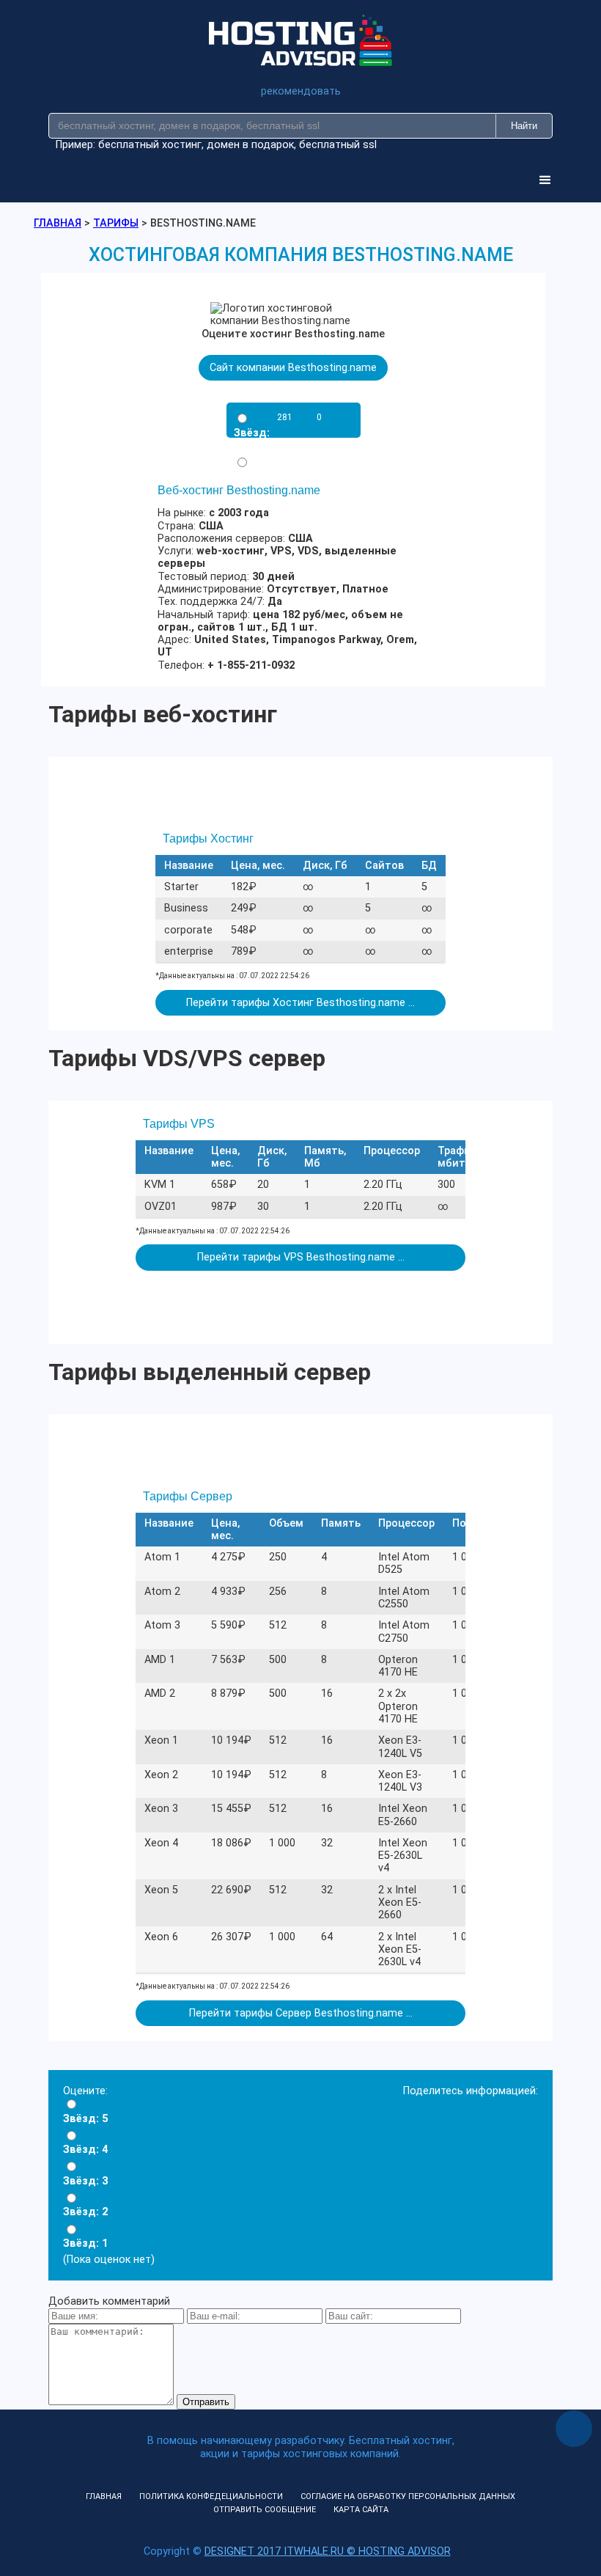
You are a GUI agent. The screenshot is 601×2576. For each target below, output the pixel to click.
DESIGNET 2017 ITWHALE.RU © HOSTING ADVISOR (328, 2551)
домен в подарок (250, 145)
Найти (524, 126)
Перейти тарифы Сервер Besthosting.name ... (301, 2013)
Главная (104, 2496)
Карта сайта (361, 2510)
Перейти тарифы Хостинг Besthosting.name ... (300, 1003)
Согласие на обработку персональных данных (408, 2496)
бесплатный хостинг (150, 145)
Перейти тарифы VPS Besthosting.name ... (301, 1257)
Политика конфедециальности (211, 2496)
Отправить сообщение (265, 2510)
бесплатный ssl (338, 145)
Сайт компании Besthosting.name (293, 368)
